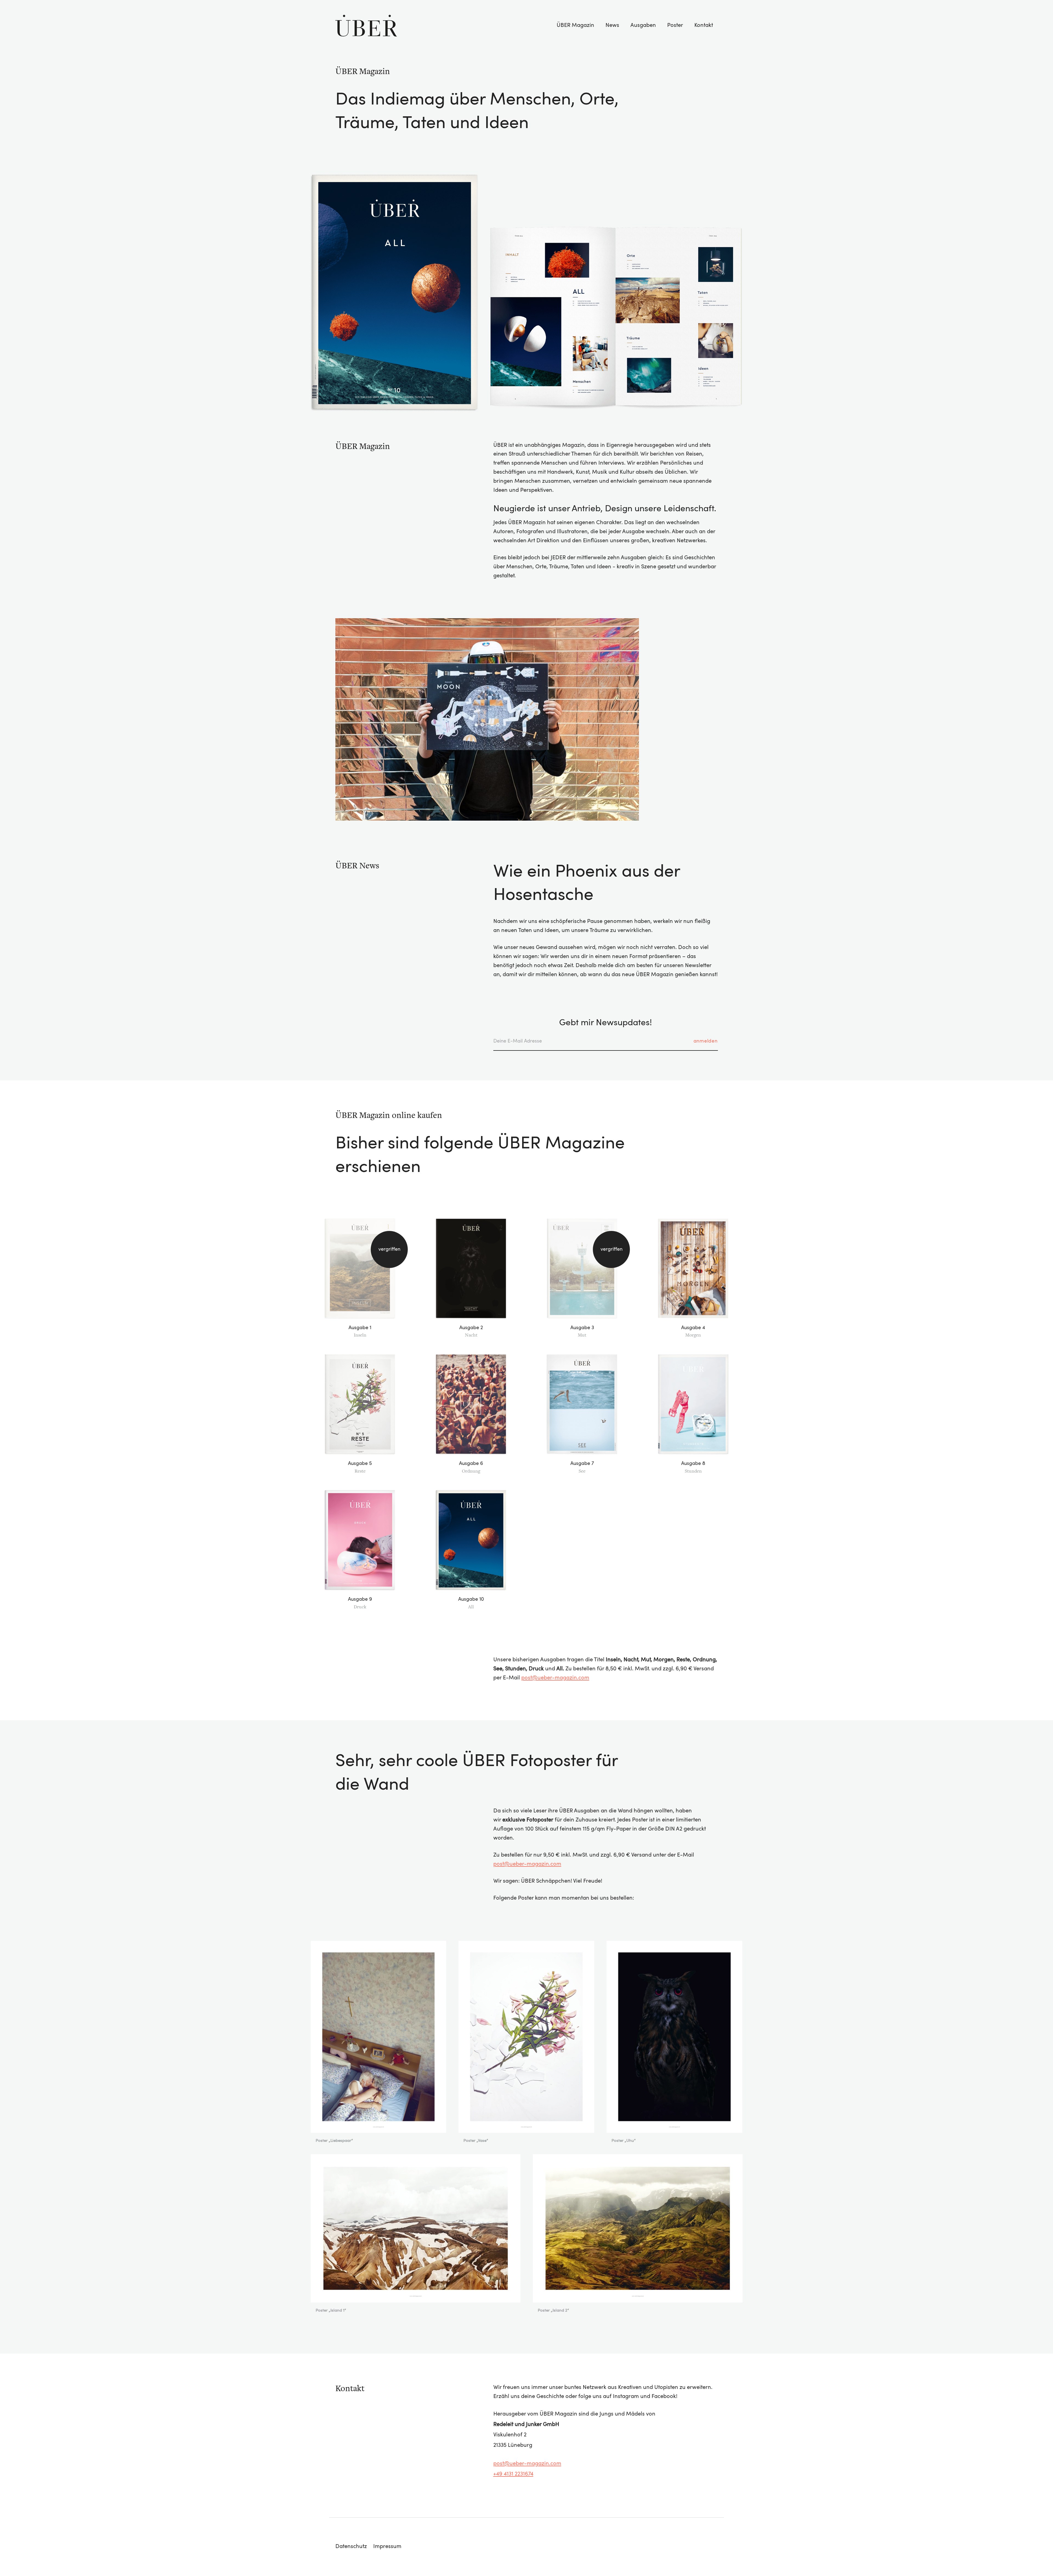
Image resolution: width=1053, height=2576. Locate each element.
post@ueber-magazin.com (555, 1678)
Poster (675, 26)
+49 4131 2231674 (513, 2474)
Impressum (387, 2547)
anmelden (706, 1041)
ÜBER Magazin (575, 26)
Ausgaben (643, 26)
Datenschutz (351, 2547)
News (612, 26)
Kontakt (704, 26)
